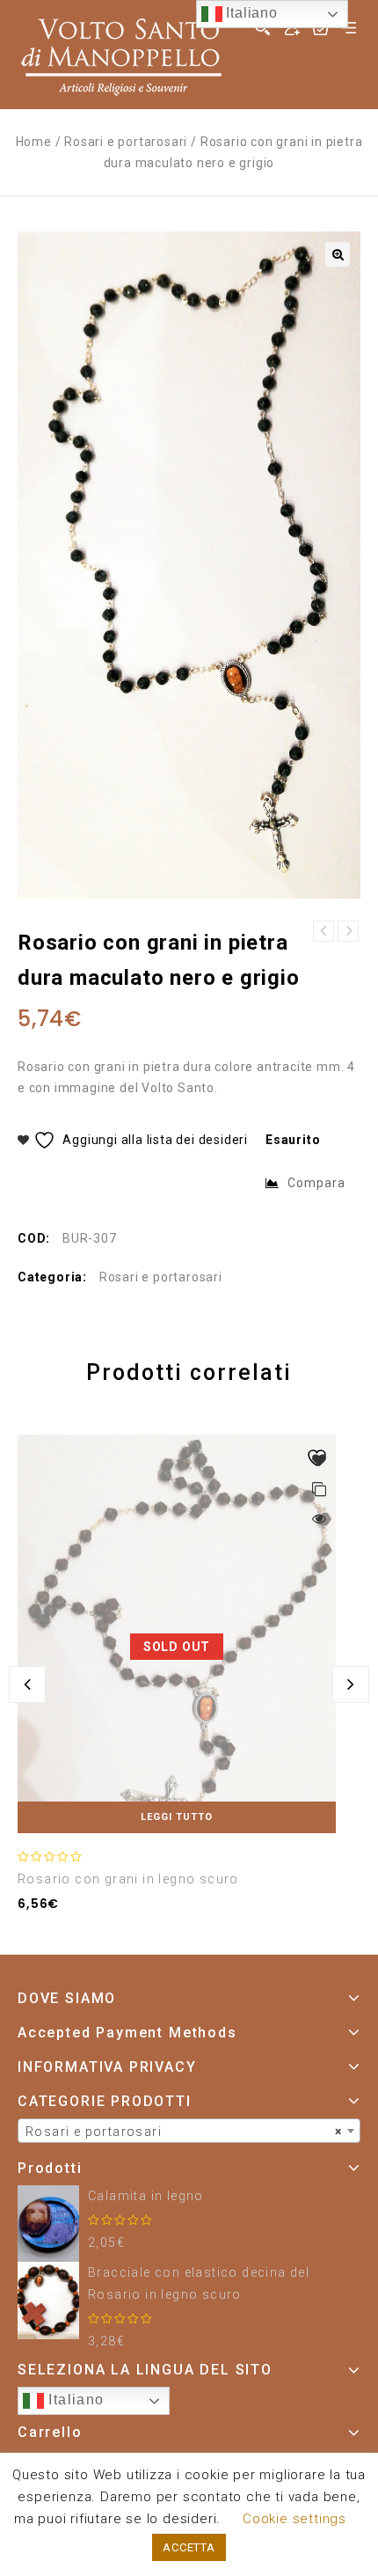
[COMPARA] (319, 1491)
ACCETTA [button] (189, 2547)
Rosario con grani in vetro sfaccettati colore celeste (348, 931)
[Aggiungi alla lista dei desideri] (319, 1460)
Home (34, 142)
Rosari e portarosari (126, 142)
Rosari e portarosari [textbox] (184, 2132)
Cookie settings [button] (294, 2519)
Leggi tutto (177, 1817)
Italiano (74, 2400)
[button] (338, 254)
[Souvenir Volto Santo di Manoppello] (121, 54)
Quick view (319, 1517)
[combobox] (189, 2131)
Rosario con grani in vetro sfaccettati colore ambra (323, 931)
